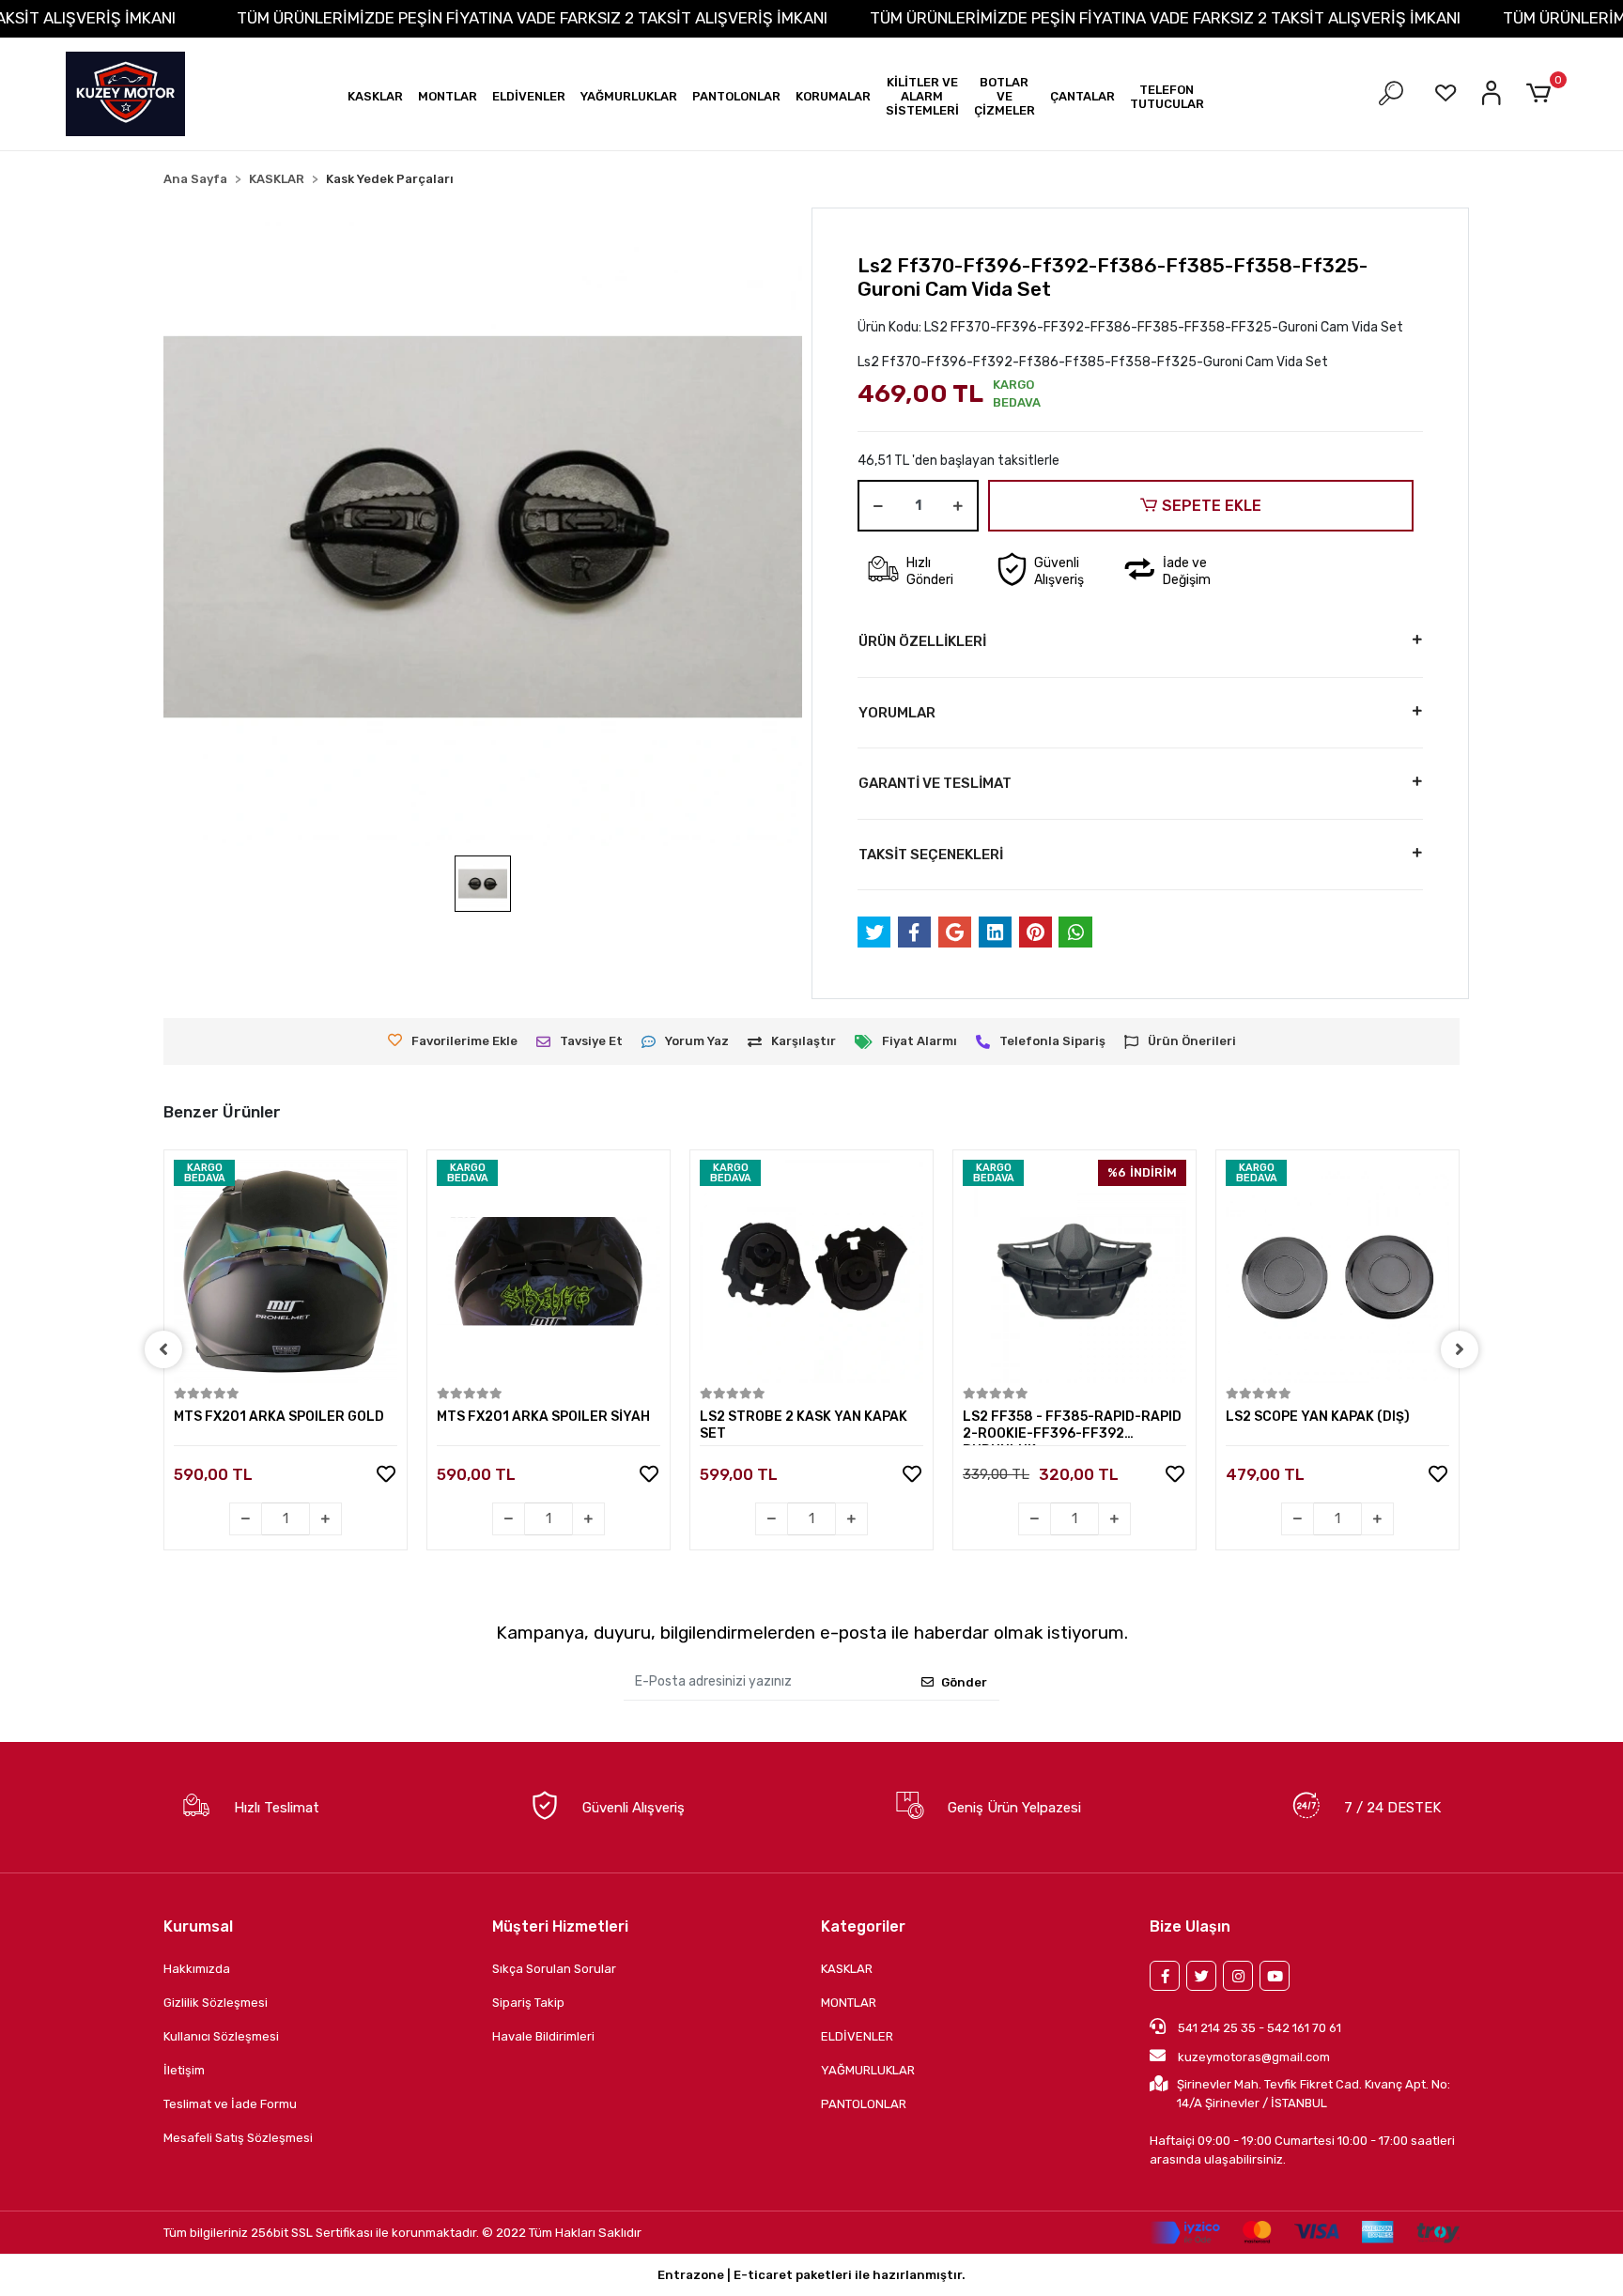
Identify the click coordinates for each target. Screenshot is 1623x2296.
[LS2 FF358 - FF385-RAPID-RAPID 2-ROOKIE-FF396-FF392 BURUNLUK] (1074, 1271)
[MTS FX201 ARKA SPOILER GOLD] (286, 1271)
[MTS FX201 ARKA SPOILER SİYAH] (549, 1271)
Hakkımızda (197, 1969)
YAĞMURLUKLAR (868, 2070)
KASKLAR (847, 1969)
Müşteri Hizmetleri (560, 1926)
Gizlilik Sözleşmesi (216, 2003)
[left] (163, 1349)
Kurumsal (198, 1926)
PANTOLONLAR (864, 2104)
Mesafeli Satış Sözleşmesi (238, 2138)
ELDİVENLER (857, 2036)
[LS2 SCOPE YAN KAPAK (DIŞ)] (1337, 1271)
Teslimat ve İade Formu (230, 2104)
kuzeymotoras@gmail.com (1254, 2057)
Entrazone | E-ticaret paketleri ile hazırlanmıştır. (811, 2275)
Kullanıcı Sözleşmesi (221, 2036)
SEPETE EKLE (1212, 506)
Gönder (964, 1682)
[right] (1460, 1349)
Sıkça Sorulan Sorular (554, 1969)
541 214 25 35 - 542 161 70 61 (1258, 2028)
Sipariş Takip (528, 2003)
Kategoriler (863, 1926)
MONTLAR (849, 2003)
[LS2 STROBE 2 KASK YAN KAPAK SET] (811, 1271)
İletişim (184, 2070)
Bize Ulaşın (1190, 1926)
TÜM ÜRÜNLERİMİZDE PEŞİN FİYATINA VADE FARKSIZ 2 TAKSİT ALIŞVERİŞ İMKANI (532, 18)
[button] (375, 96)
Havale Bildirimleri (543, 2036)
